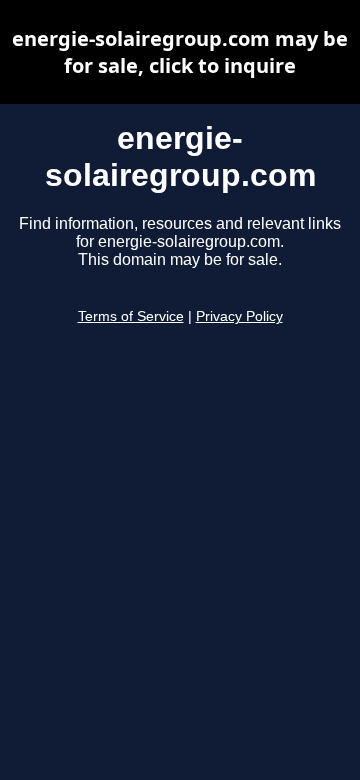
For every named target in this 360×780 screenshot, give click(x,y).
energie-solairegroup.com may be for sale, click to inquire (180, 52)
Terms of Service (131, 316)
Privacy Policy (239, 316)
